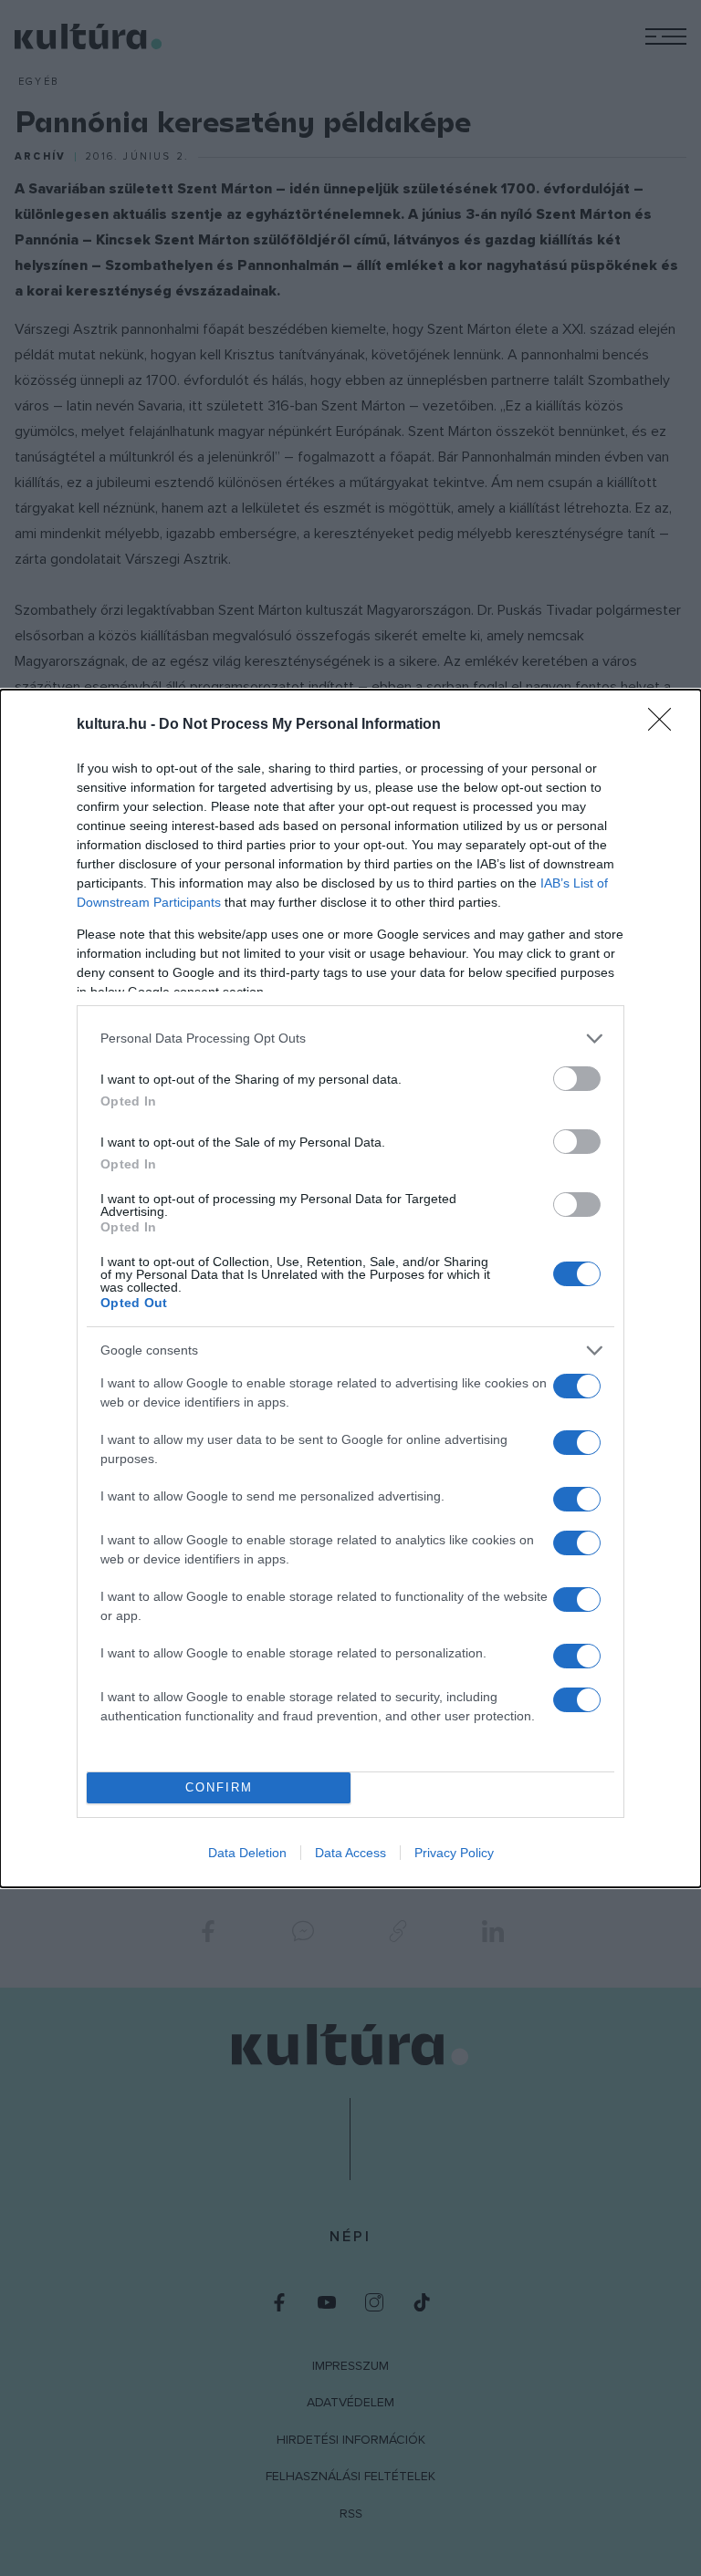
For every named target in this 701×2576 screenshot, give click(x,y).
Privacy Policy (454, 1853)
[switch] (577, 1079)
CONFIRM (219, 1787)
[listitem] (350, 1039)
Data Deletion (247, 1853)
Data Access (350, 1853)
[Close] (665, 725)
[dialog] (350, 1288)
